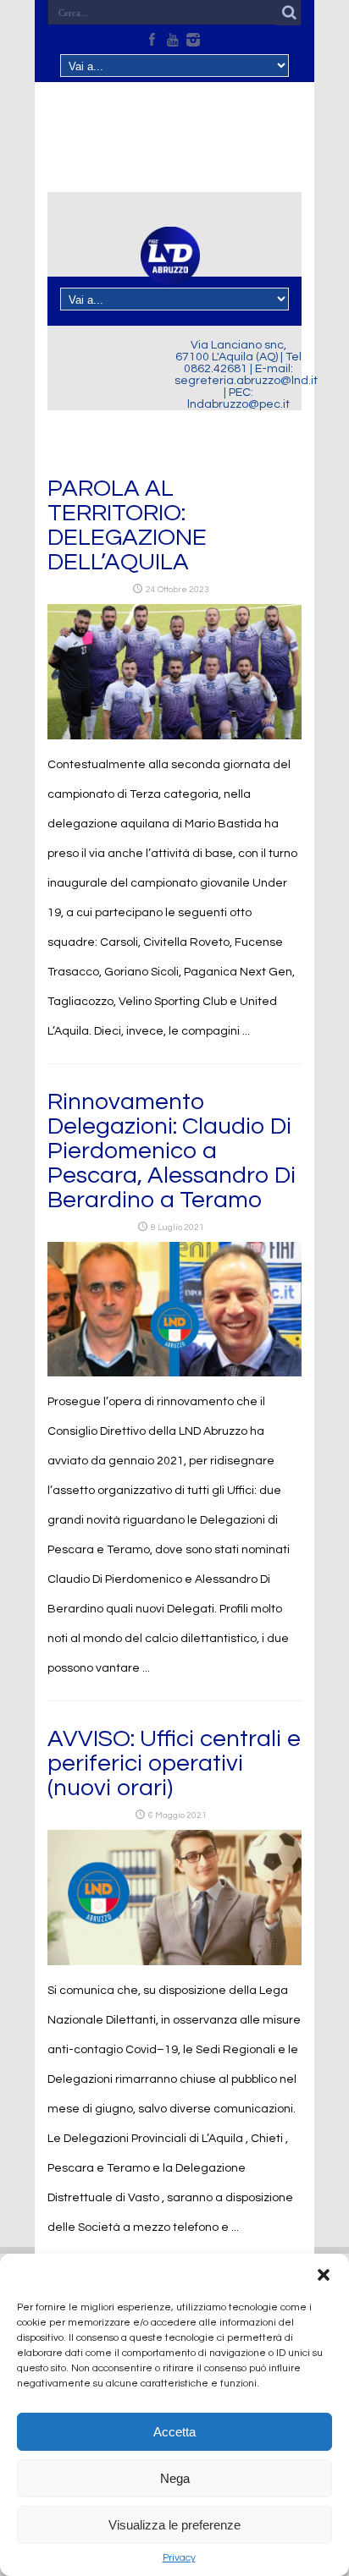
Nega (175, 2478)
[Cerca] (289, 13)
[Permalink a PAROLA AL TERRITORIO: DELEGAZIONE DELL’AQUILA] (174, 736)
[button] (324, 2275)
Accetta (174, 2432)
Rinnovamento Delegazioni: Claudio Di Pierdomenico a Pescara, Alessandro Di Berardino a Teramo (172, 1151)
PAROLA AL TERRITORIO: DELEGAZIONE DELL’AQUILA (127, 525)
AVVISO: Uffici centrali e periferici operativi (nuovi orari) (174, 1763)
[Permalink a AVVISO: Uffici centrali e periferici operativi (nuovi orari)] (174, 1962)
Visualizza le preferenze (174, 2525)
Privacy (179, 2558)
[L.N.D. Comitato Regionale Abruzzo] (170, 275)
